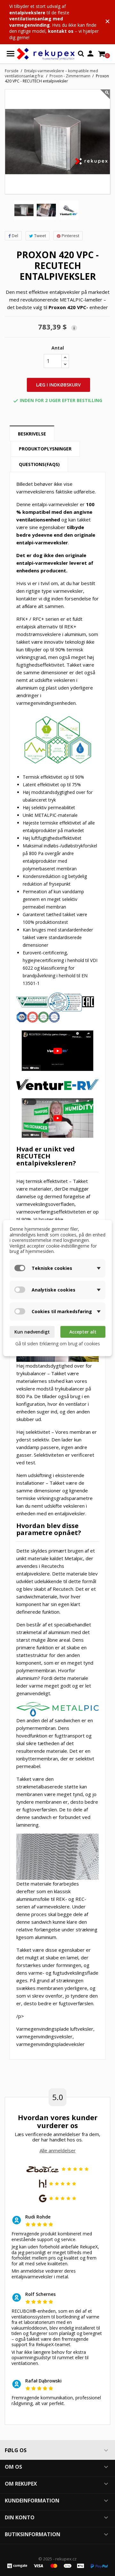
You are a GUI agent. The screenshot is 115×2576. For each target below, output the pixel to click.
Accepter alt (83, 1332)
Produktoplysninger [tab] (45, 449)
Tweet (40, 236)
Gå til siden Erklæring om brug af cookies (58, 1344)
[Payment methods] (57, 2565)
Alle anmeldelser (58, 2150)
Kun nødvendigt (32, 1332)
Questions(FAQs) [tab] (39, 464)
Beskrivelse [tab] (32, 434)
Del (15, 236)
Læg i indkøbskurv (58, 385)
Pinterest (70, 236)
